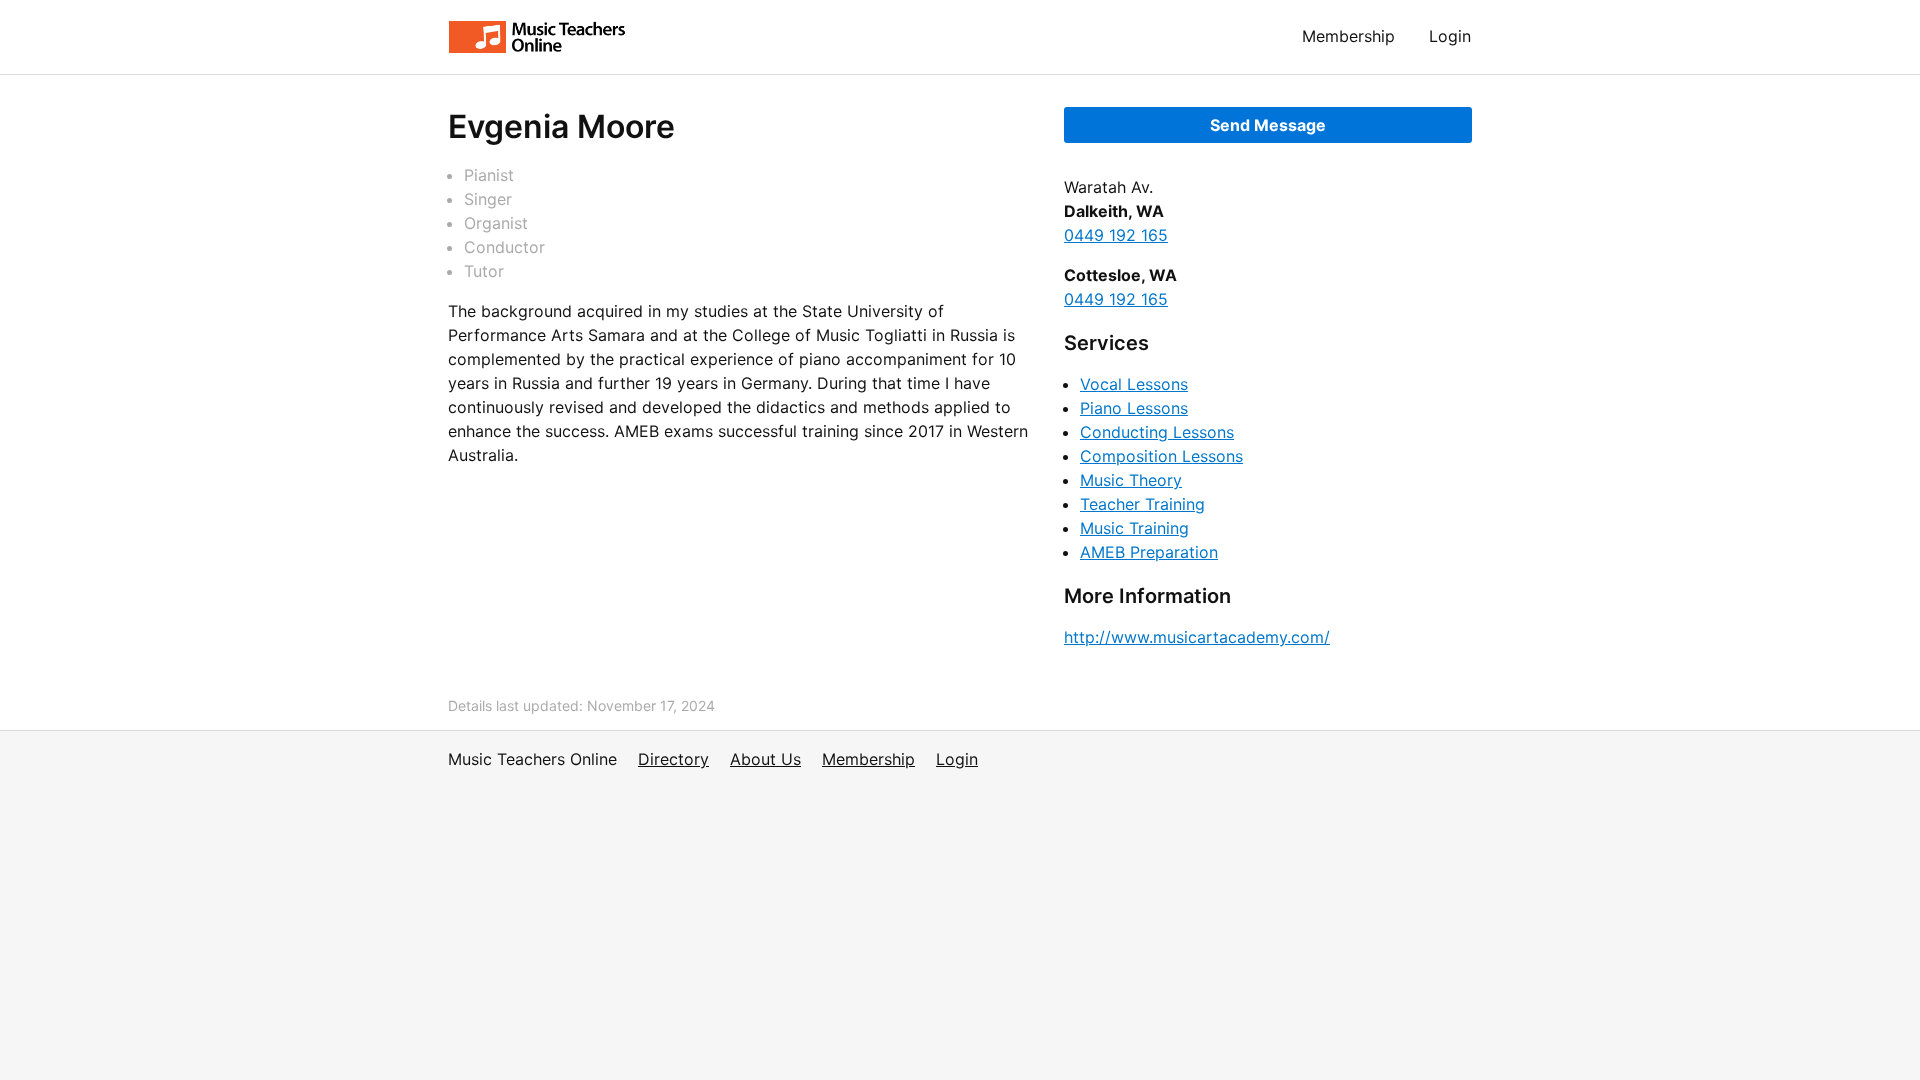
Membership (1348, 36)
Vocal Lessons (1134, 384)
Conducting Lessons (1157, 432)
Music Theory (1131, 480)
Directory (673, 759)
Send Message (1268, 125)
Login (1450, 36)
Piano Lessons (1134, 408)
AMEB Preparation (1149, 552)
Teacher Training (1142, 504)
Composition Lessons (1161, 456)
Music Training (1134, 528)
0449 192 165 (1116, 235)
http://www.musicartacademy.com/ (1197, 637)
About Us (765, 759)
